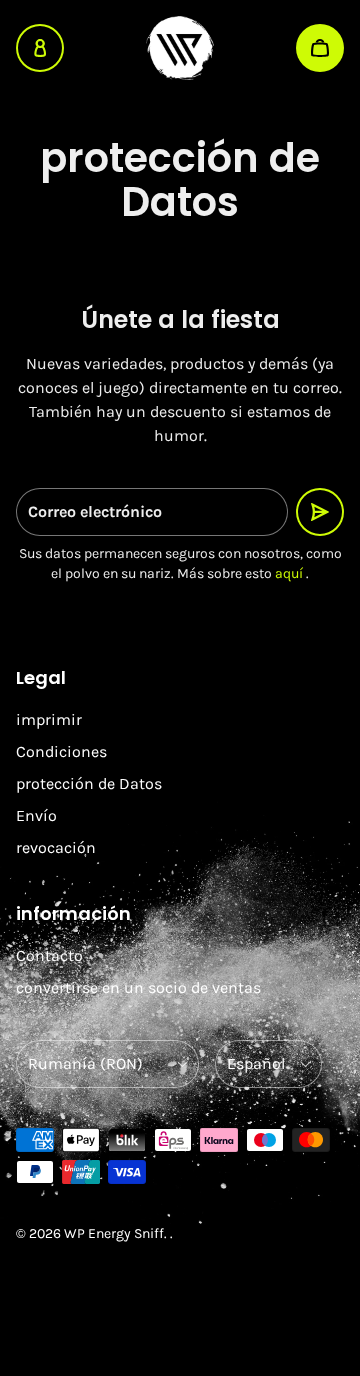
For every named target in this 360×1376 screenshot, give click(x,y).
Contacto (49, 955)
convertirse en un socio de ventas (138, 987)
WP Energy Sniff (114, 1233)
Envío (36, 815)
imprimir (49, 719)
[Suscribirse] (320, 512)
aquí (289, 573)
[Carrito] (320, 48)
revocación (56, 847)
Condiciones (61, 751)
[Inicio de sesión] (40, 48)
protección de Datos (89, 783)
